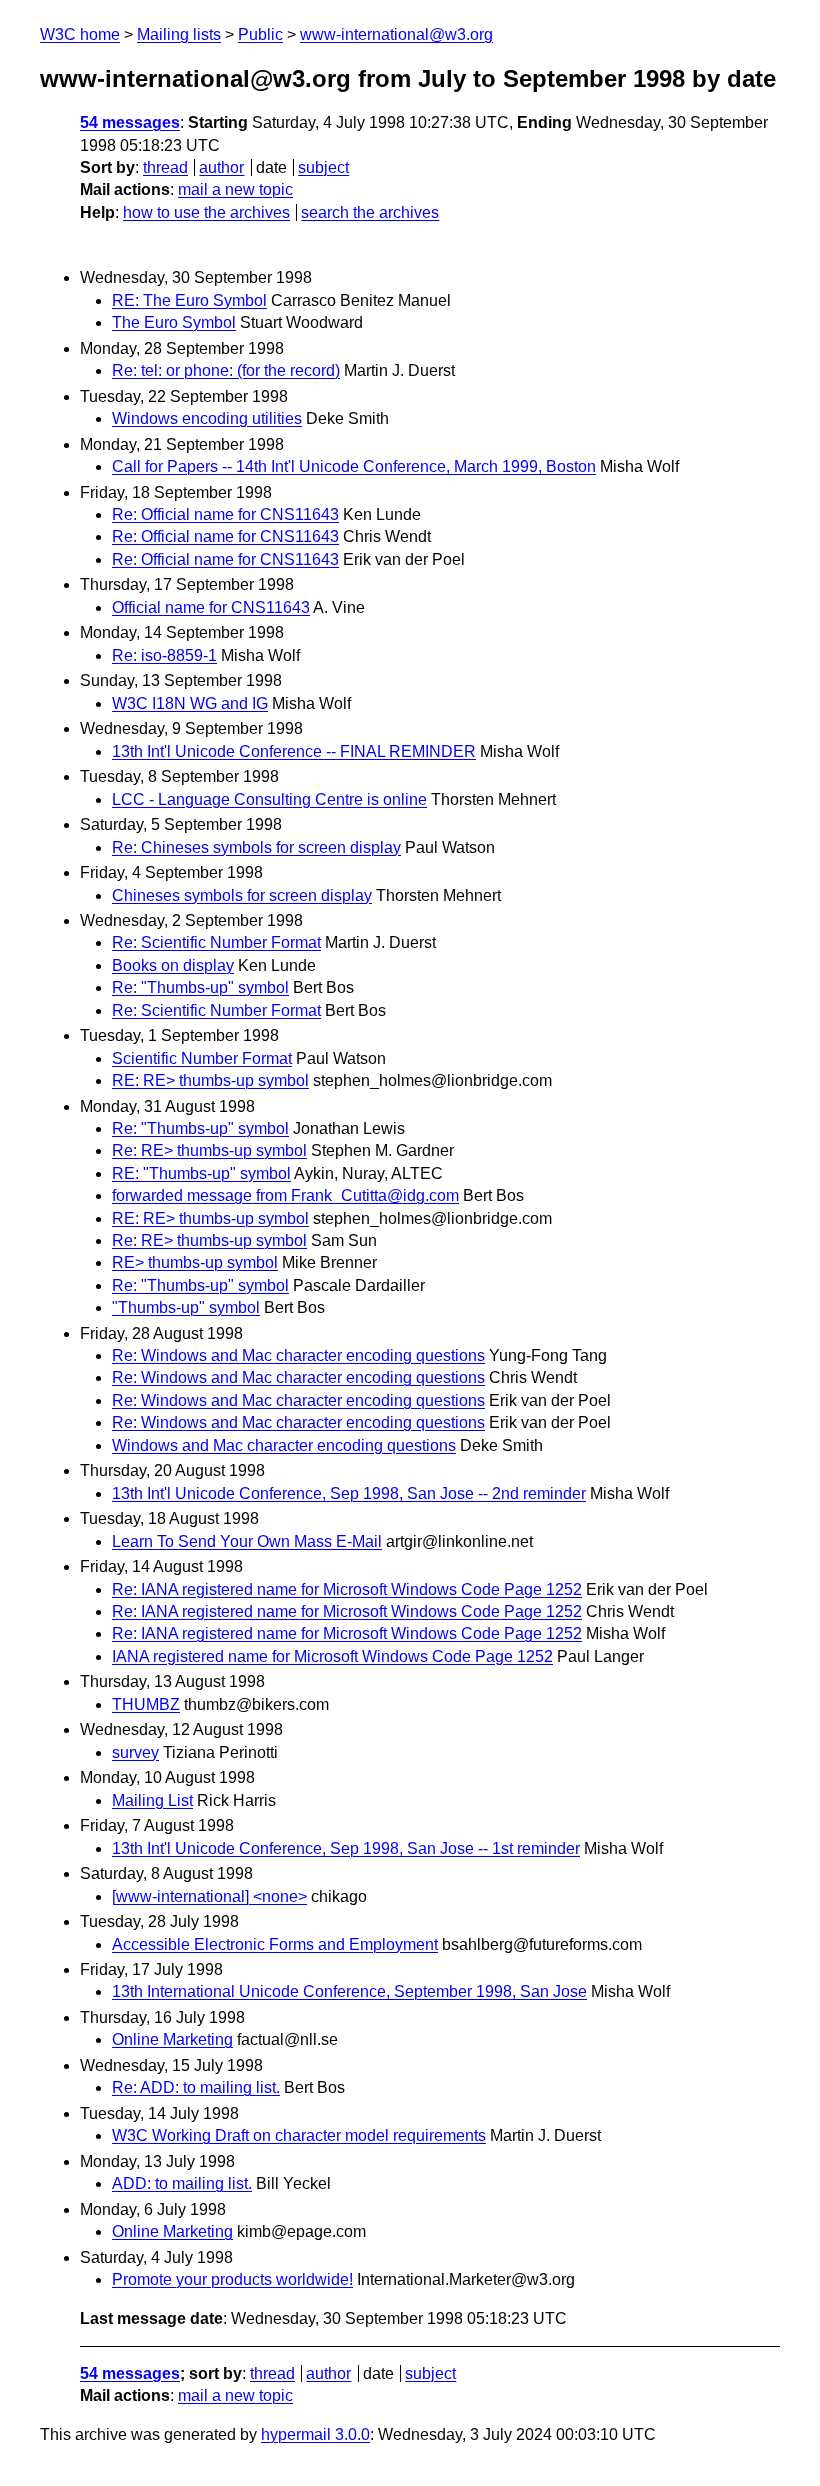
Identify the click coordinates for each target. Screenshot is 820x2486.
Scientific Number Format (202, 1058)
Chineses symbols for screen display (242, 895)
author (221, 167)
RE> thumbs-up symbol (195, 1262)
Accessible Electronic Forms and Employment (275, 1944)
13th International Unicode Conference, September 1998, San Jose (349, 1991)
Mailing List (152, 1800)
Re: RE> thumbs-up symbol (209, 1150)
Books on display (173, 965)
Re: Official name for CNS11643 (225, 514)
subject (323, 167)
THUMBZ (146, 1704)
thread (165, 167)
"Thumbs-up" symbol (186, 1307)
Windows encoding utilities (207, 418)
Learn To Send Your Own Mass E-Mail (247, 1541)
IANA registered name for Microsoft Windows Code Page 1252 (332, 1656)
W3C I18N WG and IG (190, 703)
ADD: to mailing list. (182, 2183)
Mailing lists (179, 34)
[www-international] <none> (209, 1896)
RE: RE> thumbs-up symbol (210, 1080)
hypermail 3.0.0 (315, 2434)
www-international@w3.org (396, 34)
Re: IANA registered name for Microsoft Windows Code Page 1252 (347, 1589)
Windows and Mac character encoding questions (284, 1445)
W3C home (80, 34)
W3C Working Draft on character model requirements (299, 2135)
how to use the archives (206, 212)
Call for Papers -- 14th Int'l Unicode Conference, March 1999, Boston (354, 466)
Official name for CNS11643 (211, 607)
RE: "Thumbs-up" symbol (201, 1173)
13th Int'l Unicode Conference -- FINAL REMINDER (294, 751)
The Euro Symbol (174, 322)
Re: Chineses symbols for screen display (256, 847)
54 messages (130, 122)
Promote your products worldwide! (232, 2279)
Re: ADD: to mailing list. (196, 2087)
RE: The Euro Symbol (189, 300)
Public (260, 34)
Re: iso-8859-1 (164, 655)
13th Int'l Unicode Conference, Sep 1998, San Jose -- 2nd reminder (349, 1493)
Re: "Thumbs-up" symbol (200, 987)
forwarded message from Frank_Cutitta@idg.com (285, 1195)
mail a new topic (235, 189)
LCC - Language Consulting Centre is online (269, 799)
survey (135, 1752)
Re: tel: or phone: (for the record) (226, 370)
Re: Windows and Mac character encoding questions (298, 1355)
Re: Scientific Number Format (216, 942)
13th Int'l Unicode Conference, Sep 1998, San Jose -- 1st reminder (346, 1848)
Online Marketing (172, 2039)
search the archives (370, 212)
